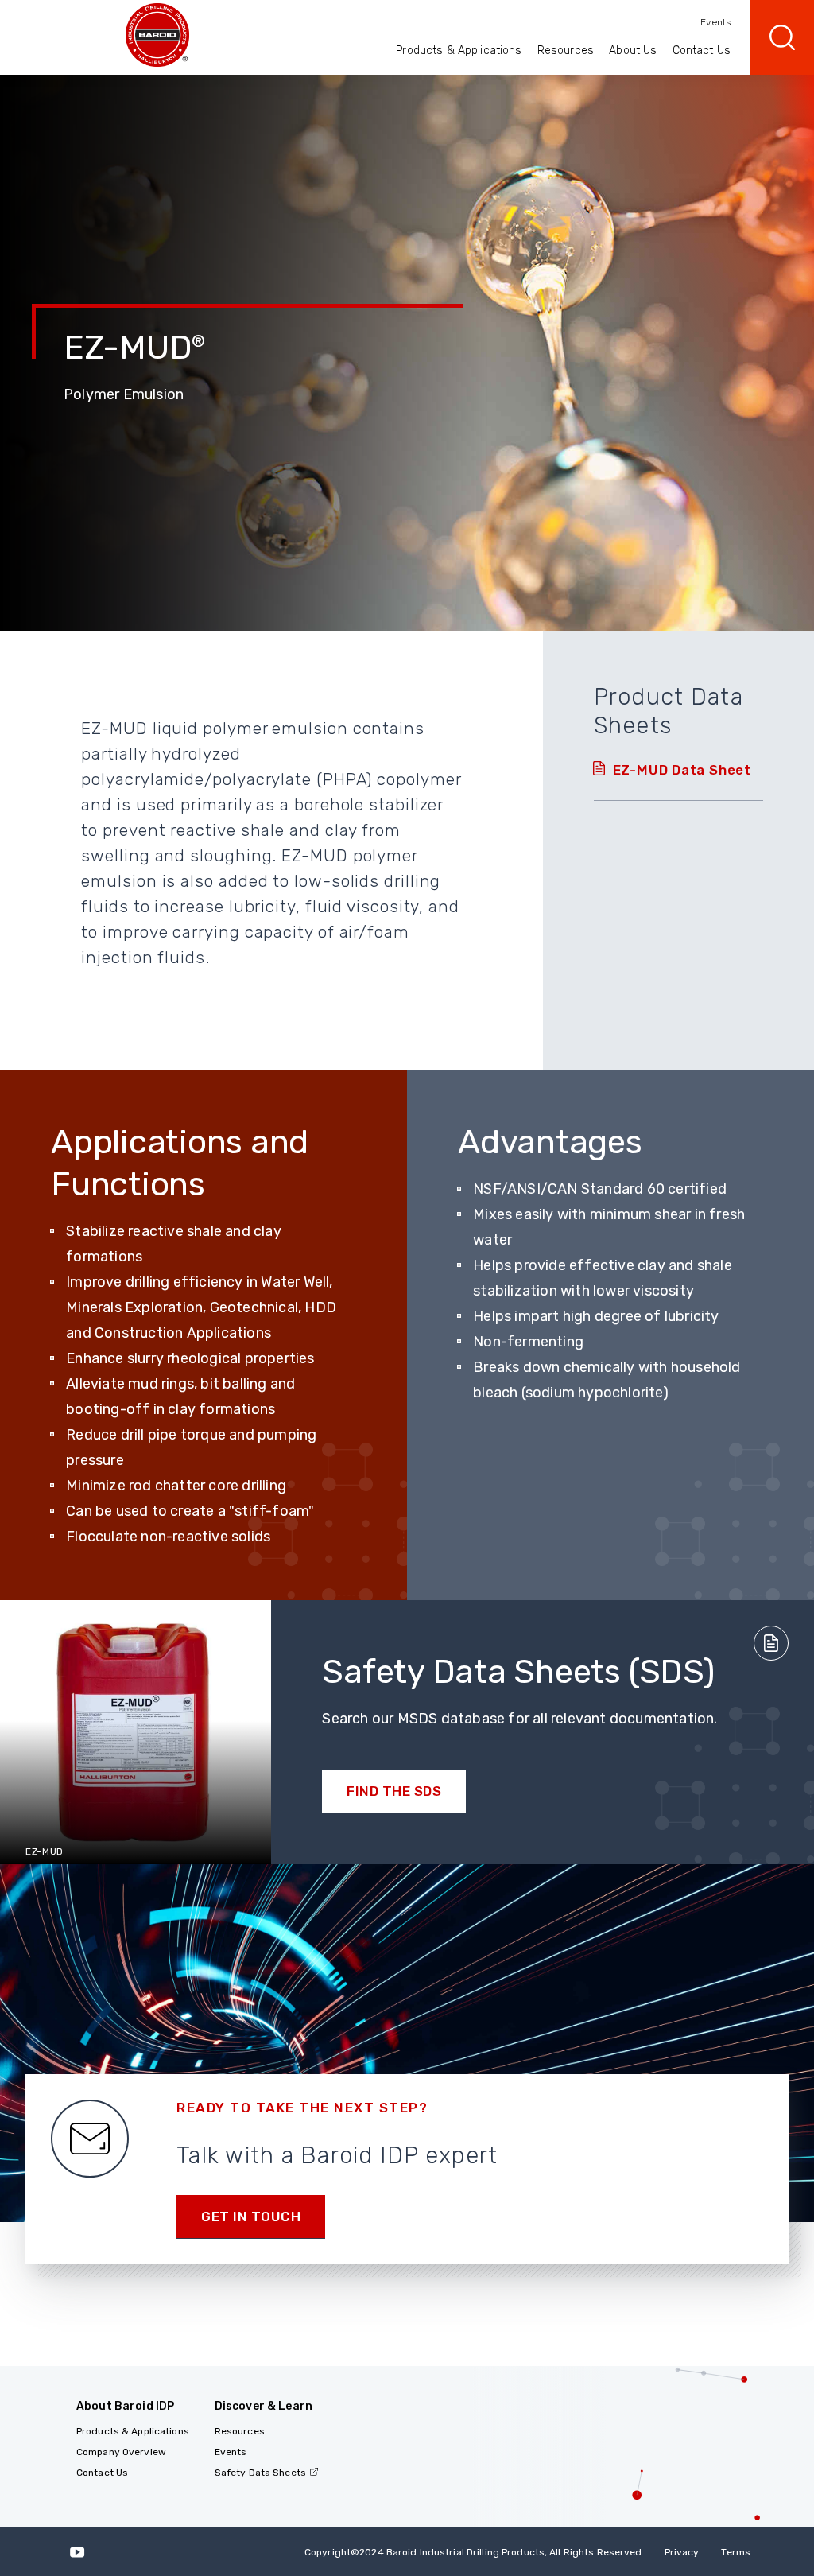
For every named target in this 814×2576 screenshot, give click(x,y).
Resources (566, 51)
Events (715, 22)
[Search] (782, 37)
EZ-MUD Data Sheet (682, 770)
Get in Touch (251, 2217)
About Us (633, 51)
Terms (736, 2552)
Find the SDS (394, 1791)
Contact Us (702, 51)
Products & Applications (459, 51)
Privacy (682, 2552)
